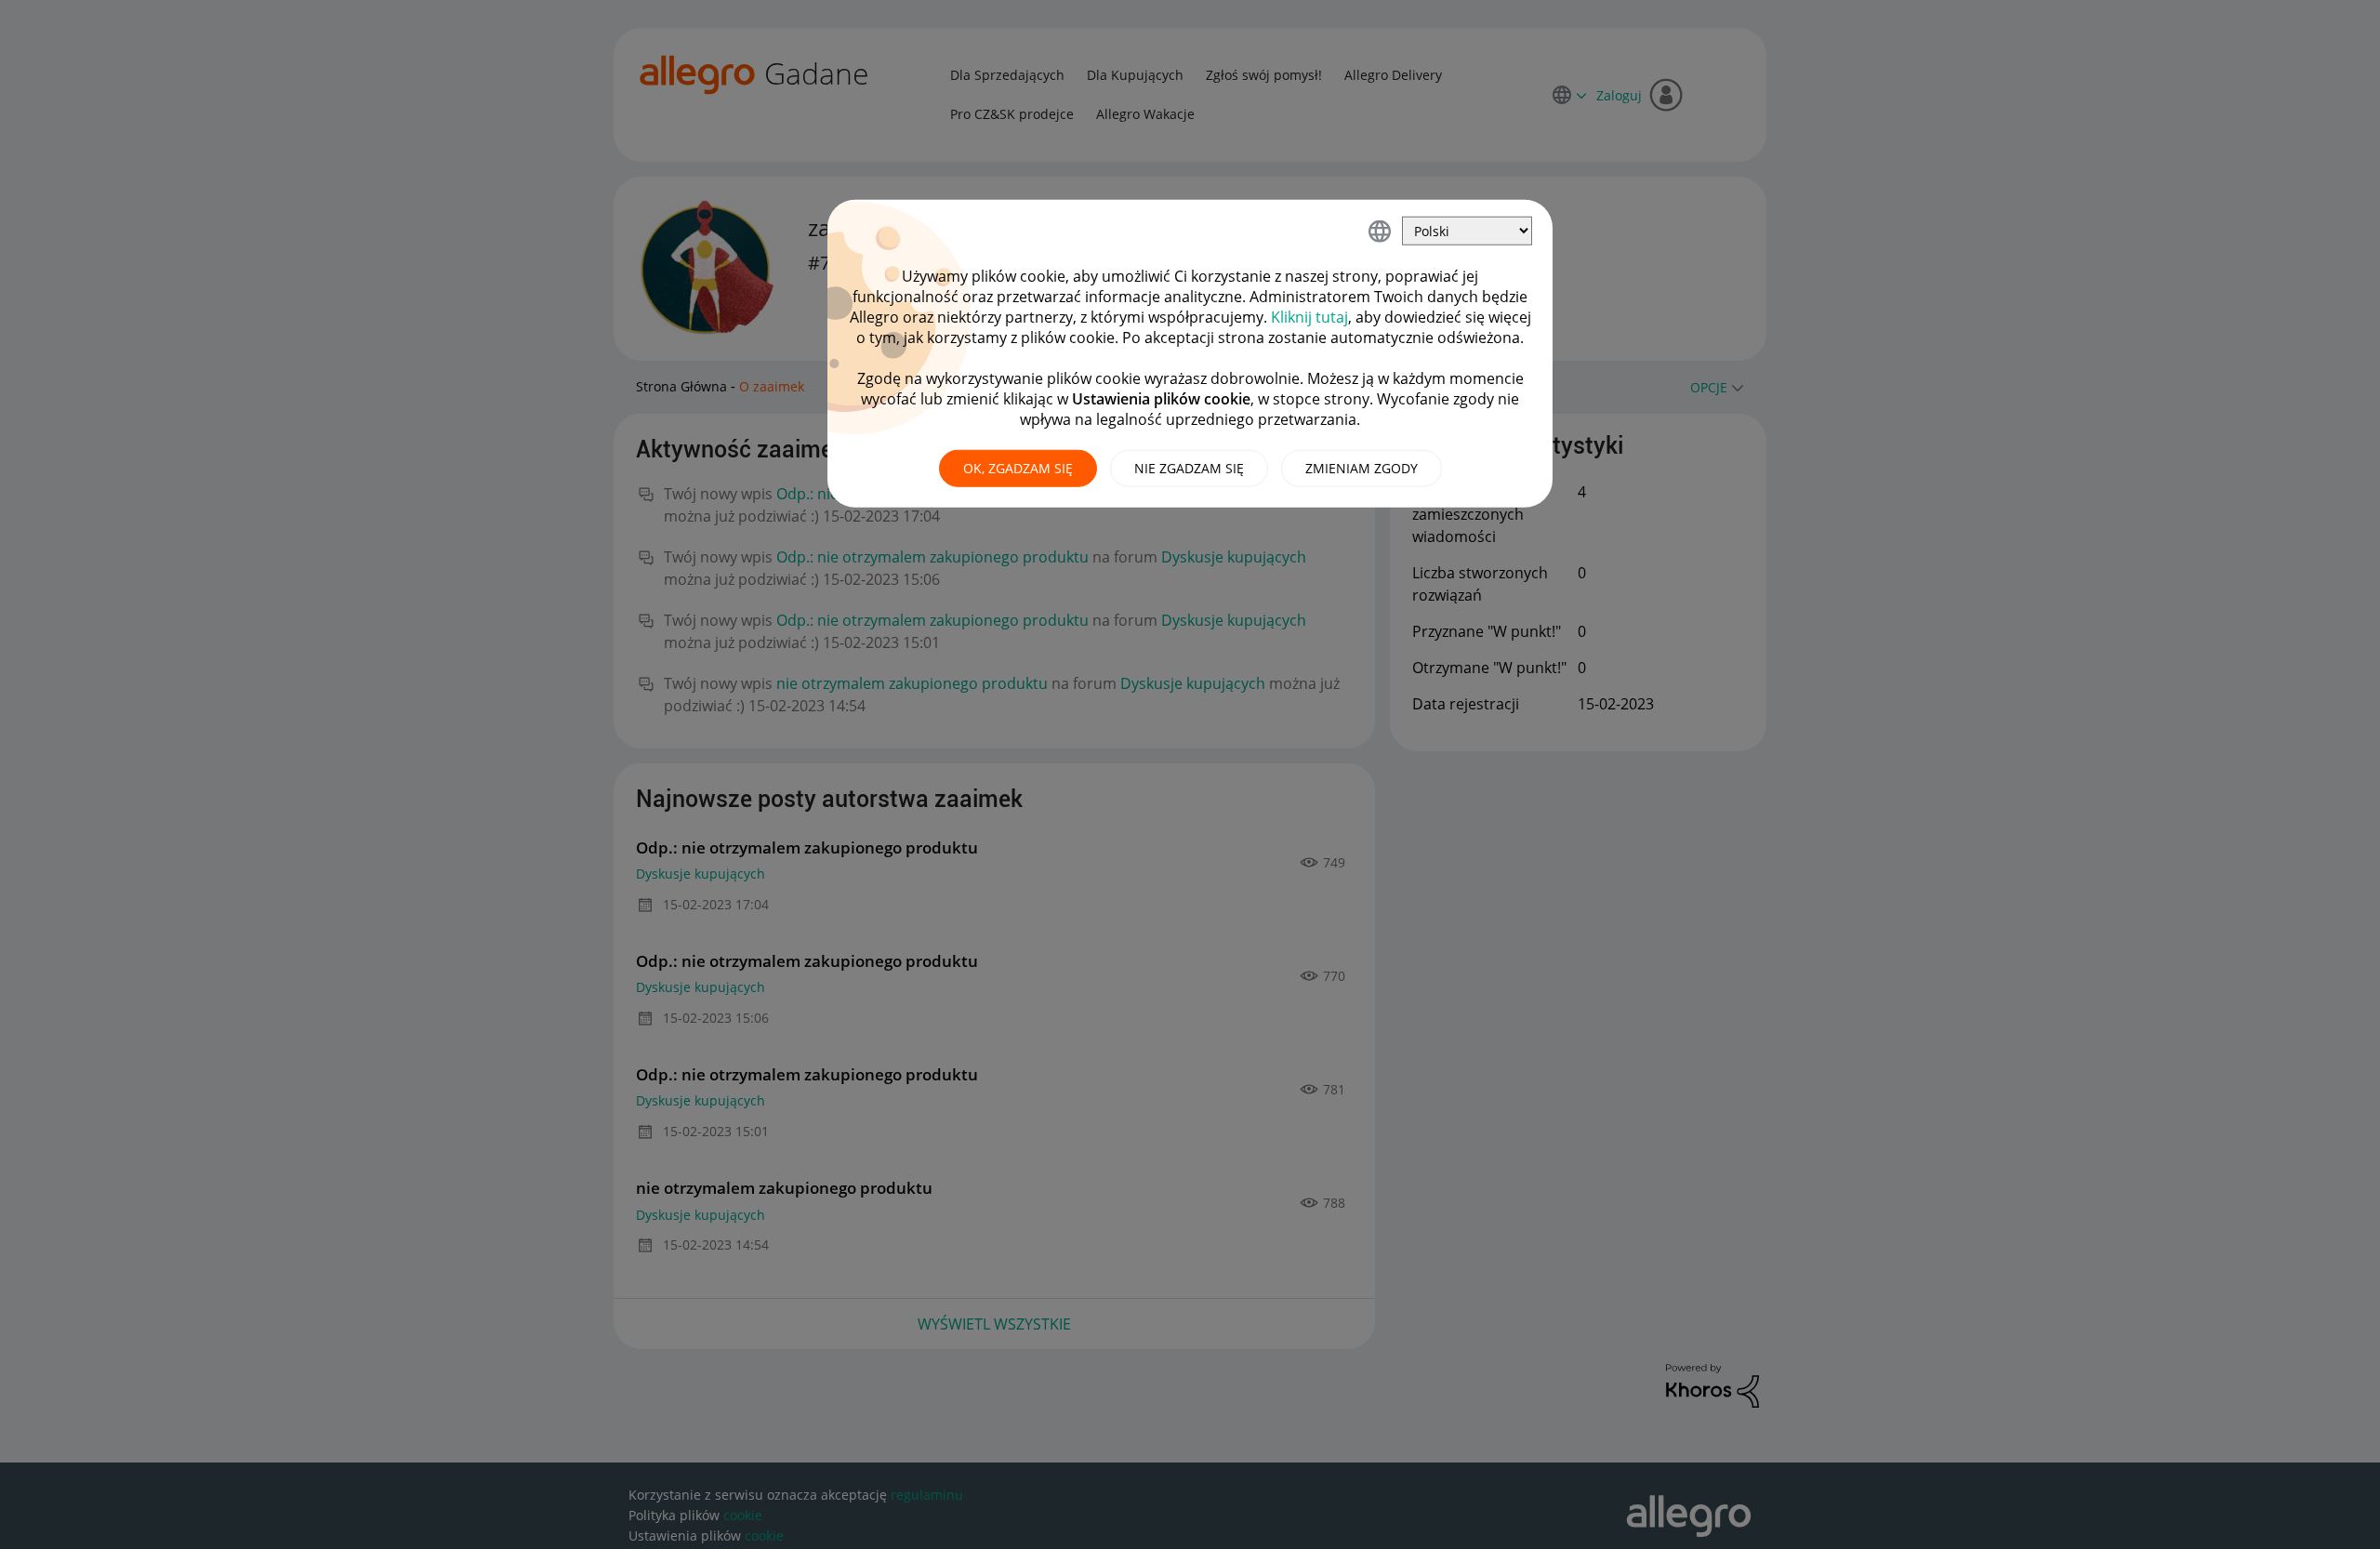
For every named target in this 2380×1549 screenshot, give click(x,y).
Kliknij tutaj (1309, 317)
